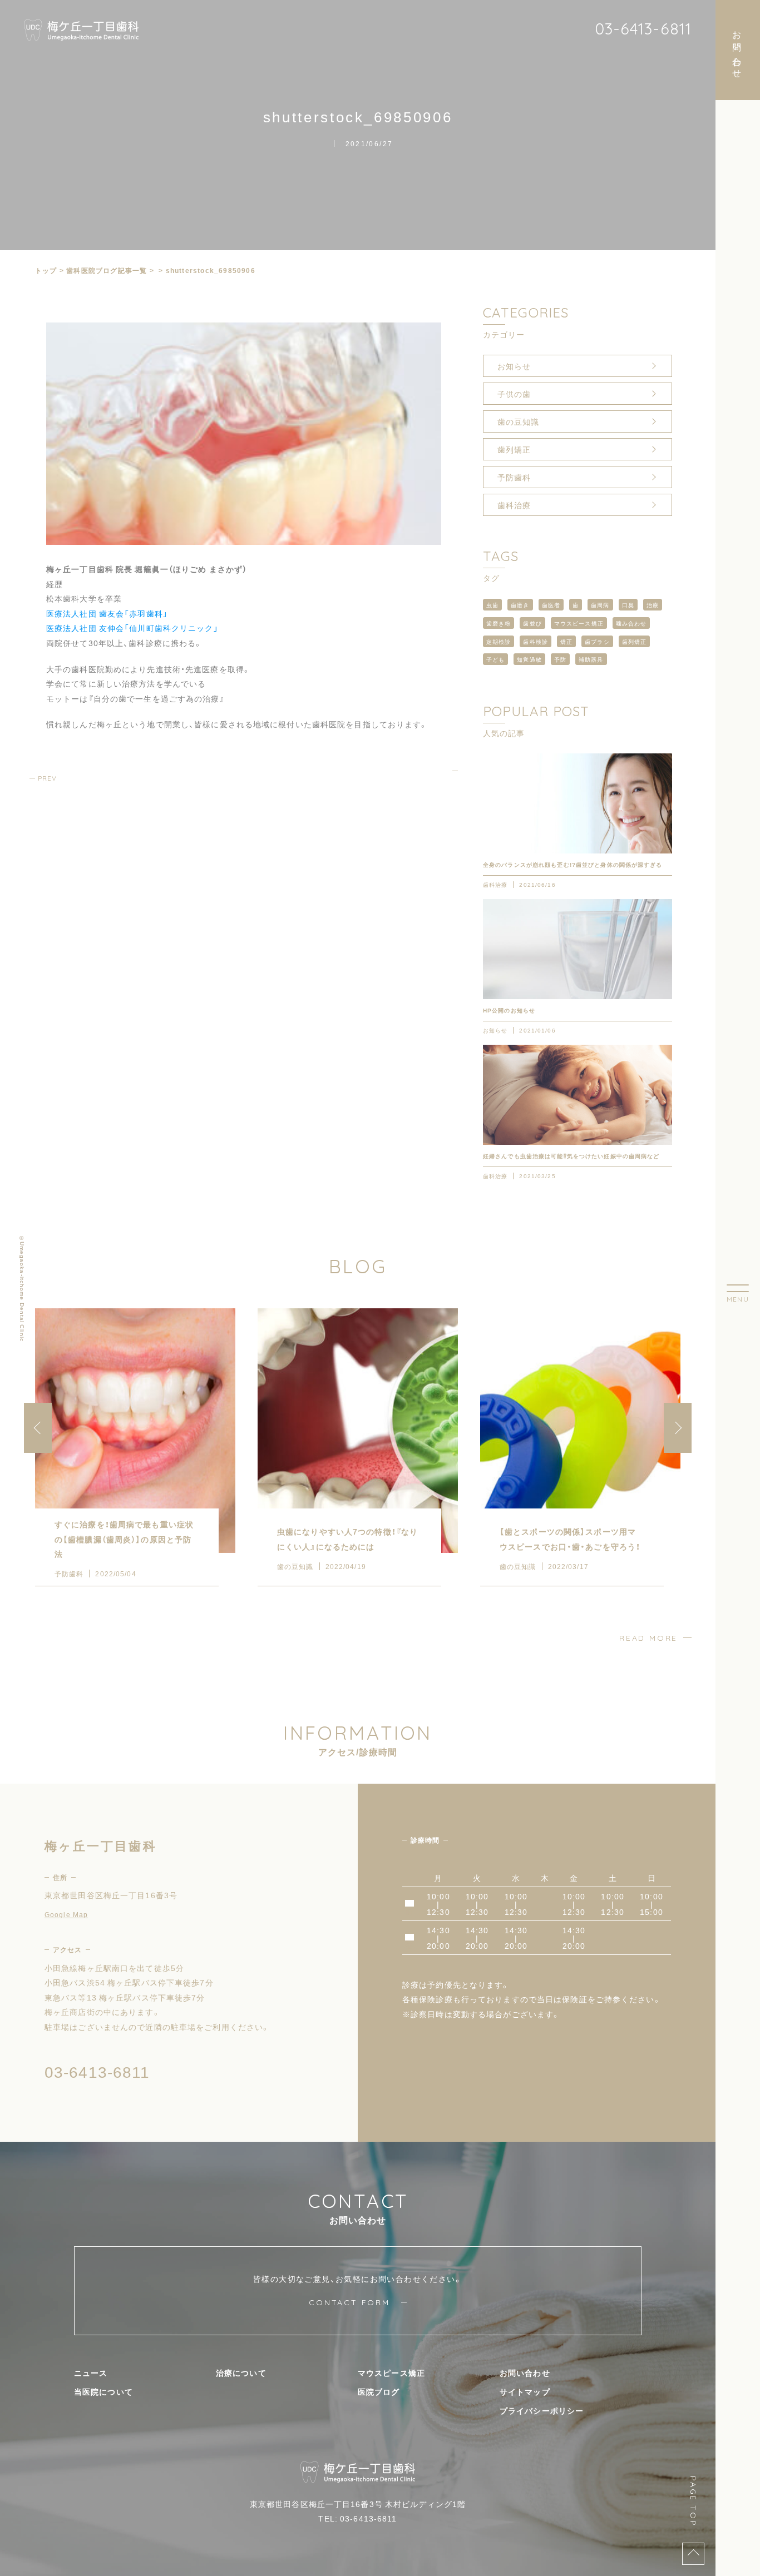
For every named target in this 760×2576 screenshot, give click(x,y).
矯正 (566, 641)
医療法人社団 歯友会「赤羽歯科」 (107, 613)
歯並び (532, 623)
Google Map (66, 1914)
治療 (653, 605)
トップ (46, 270)
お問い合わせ (525, 2372)
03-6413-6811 (643, 29)
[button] (678, 1428)
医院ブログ (379, 2391)
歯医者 (551, 605)
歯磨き (520, 605)
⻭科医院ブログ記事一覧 (107, 270)
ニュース (91, 2372)
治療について (241, 2372)
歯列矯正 (514, 449)
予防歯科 (514, 477)
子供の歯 (514, 394)
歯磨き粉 (499, 623)
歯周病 (600, 605)
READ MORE (648, 1638)
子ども (495, 659)
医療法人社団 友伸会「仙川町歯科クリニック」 (132, 628)
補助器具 (591, 659)
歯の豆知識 (519, 421)
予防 (560, 659)
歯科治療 (514, 505)
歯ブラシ (597, 641)
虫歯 (492, 605)
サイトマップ (525, 2391)
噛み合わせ (631, 623)
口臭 (628, 605)
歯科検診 (535, 641)
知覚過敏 (529, 659)
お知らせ (514, 366)
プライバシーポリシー (542, 2410)
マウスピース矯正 (579, 623)
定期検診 (499, 641)
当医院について (103, 2391)
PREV (47, 778)
